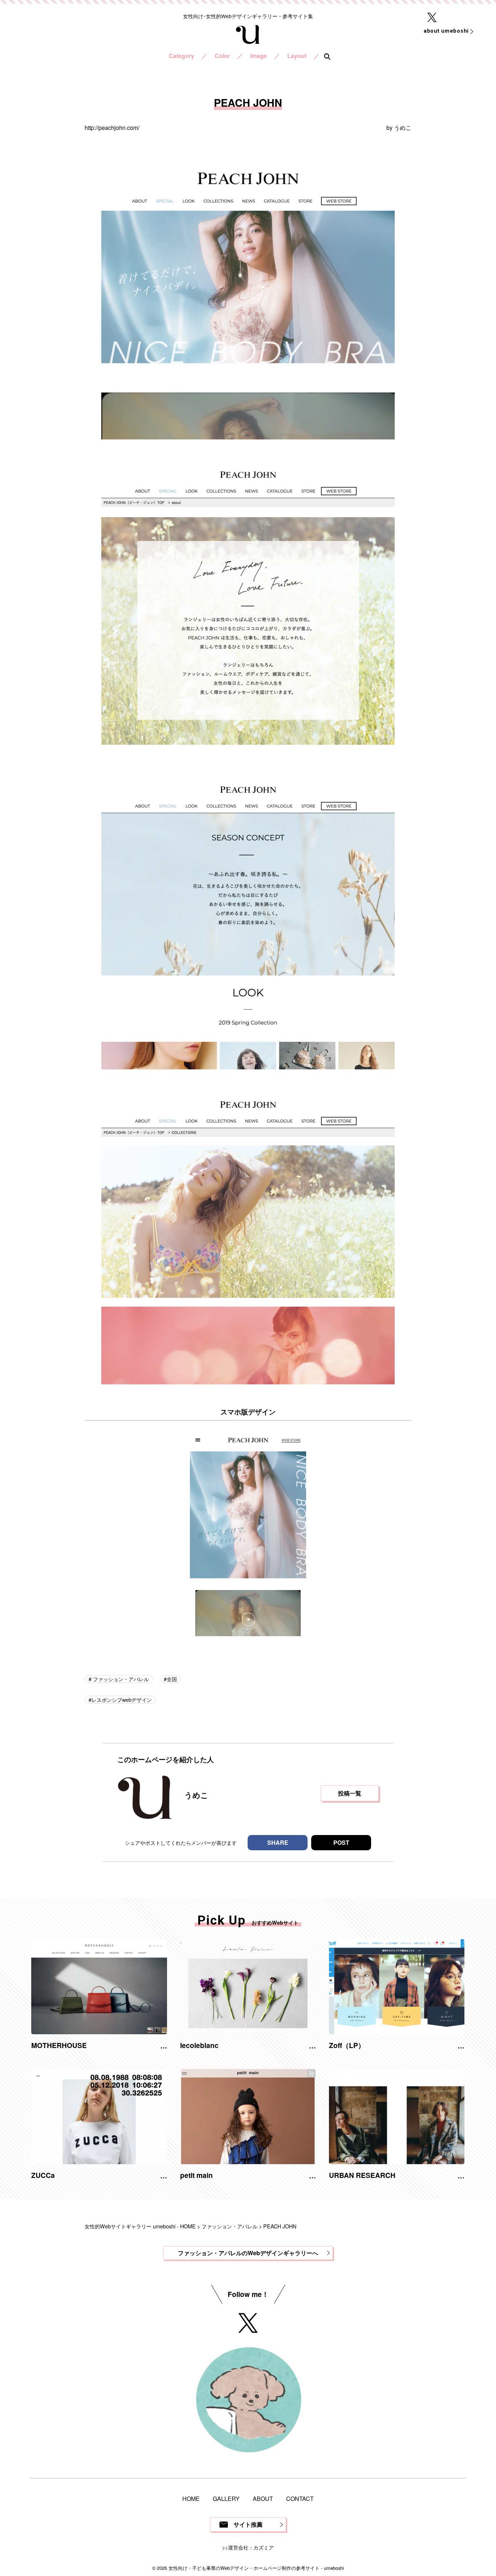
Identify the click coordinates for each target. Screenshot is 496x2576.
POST (341, 1842)
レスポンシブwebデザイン (122, 1699)
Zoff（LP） (347, 2045)
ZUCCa (43, 2175)
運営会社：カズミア (251, 2547)
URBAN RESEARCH (362, 2175)
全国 (172, 1679)
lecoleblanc (199, 2045)
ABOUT (263, 2499)
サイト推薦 (248, 2524)
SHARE (278, 1842)
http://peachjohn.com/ (112, 128)
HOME (191, 2499)
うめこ (403, 128)
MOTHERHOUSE (59, 2045)
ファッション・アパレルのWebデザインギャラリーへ (248, 2253)
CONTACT (300, 2499)
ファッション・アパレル (120, 1679)
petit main (196, 2175)
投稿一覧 (350, 1793)
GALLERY (226, 2499)
